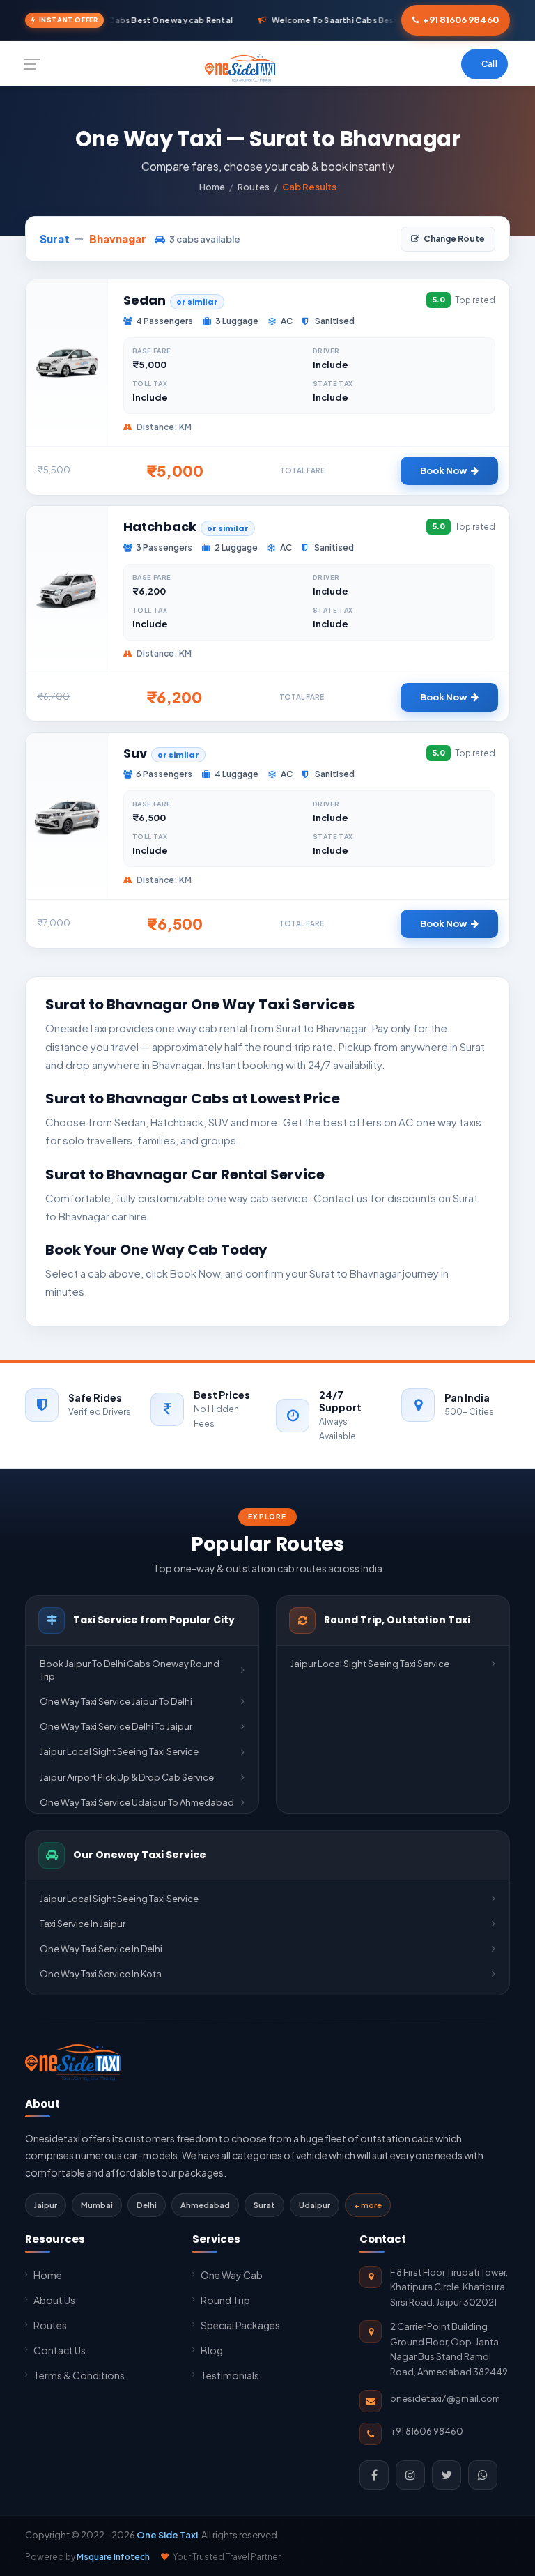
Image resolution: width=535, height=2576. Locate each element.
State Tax (333, 384)
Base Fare (152, 351)
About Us (54, 2300)
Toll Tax (150, 384)
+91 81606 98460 (461, 20)
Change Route (454, 239)
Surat (264, 2205)
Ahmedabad (205, 2205)
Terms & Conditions (79, 2375)
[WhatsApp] (483, 2475)
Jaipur (46, 2205)
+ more (368, 2205)
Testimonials (230, 2375)
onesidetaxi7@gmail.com (445, 2398)
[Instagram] (410, 2475)
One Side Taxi (167, 2535)
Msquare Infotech (113, 2557)
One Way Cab (232, 2275)
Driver (326, 351)
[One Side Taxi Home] (73, 2062)
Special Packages (240, 2325)
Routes (254, 187)
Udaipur (315, 2205)
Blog (212, 2350)
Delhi (147, 2205)
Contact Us (60, 2350)
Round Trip (225, 2300)
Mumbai (97, 2205)
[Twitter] (447, 2475)
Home (212, 187)
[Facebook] (374, 2475)
